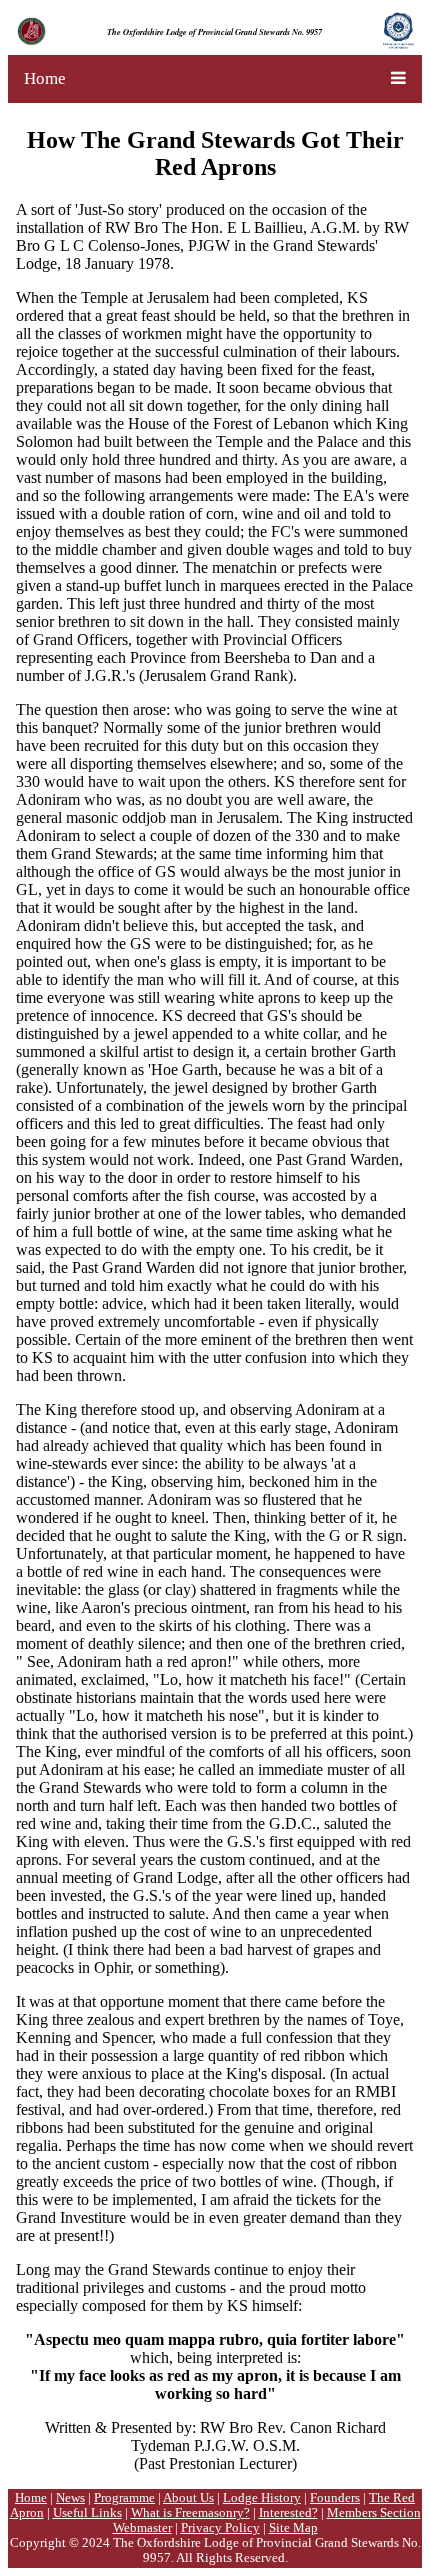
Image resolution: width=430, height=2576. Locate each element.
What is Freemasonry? (190, 2513)
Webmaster (142, 2528)
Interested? (288, 2513)
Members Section (374, 2513)
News (70, 2498)
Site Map (293, 2528)
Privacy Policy (220, 2528)
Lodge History (262, 2498)
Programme (124, 2498)
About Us (188, 2498)
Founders (335, 2498)
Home (45, 78)
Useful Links (87, 2513)
